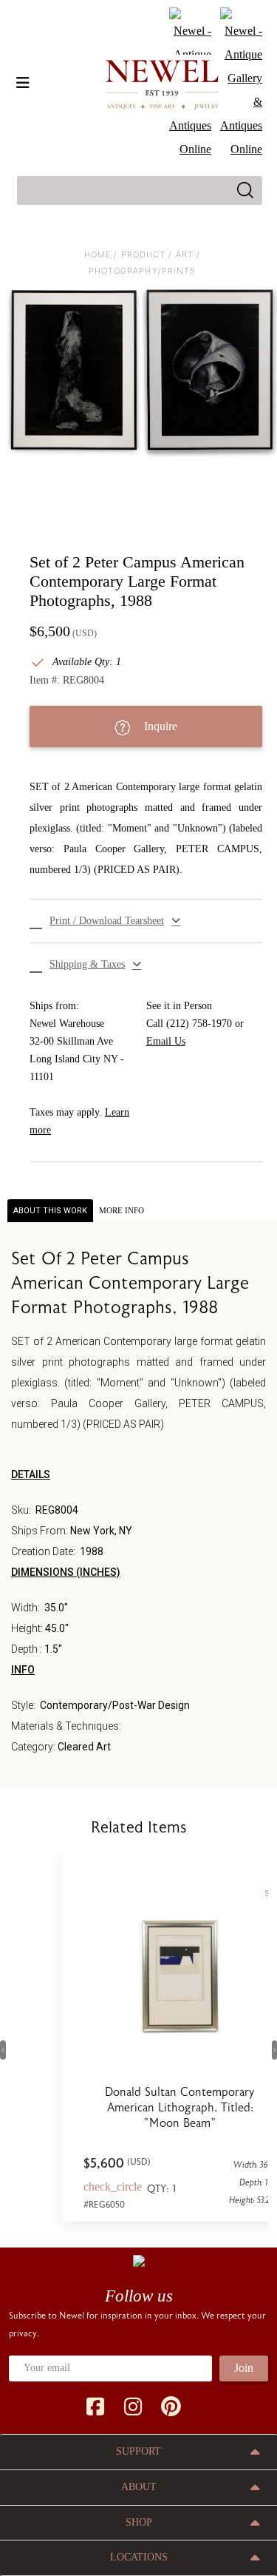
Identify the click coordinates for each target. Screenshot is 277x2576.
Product (144, 254)
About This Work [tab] (50, 1211)
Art (185, 254)
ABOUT (139, 2487)
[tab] (122, 1211)
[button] (146, 921)
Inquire (159, 726)
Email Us (166, 1041)
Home (98, 254)
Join (244, 2368)
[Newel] (139, 2259)
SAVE (233, 1894)
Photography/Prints (143, 271)
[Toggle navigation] (23, 83)
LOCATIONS (139, 2557)
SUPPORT (138, 2451)
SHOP (139, 2522)
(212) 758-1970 (199, 1024)
